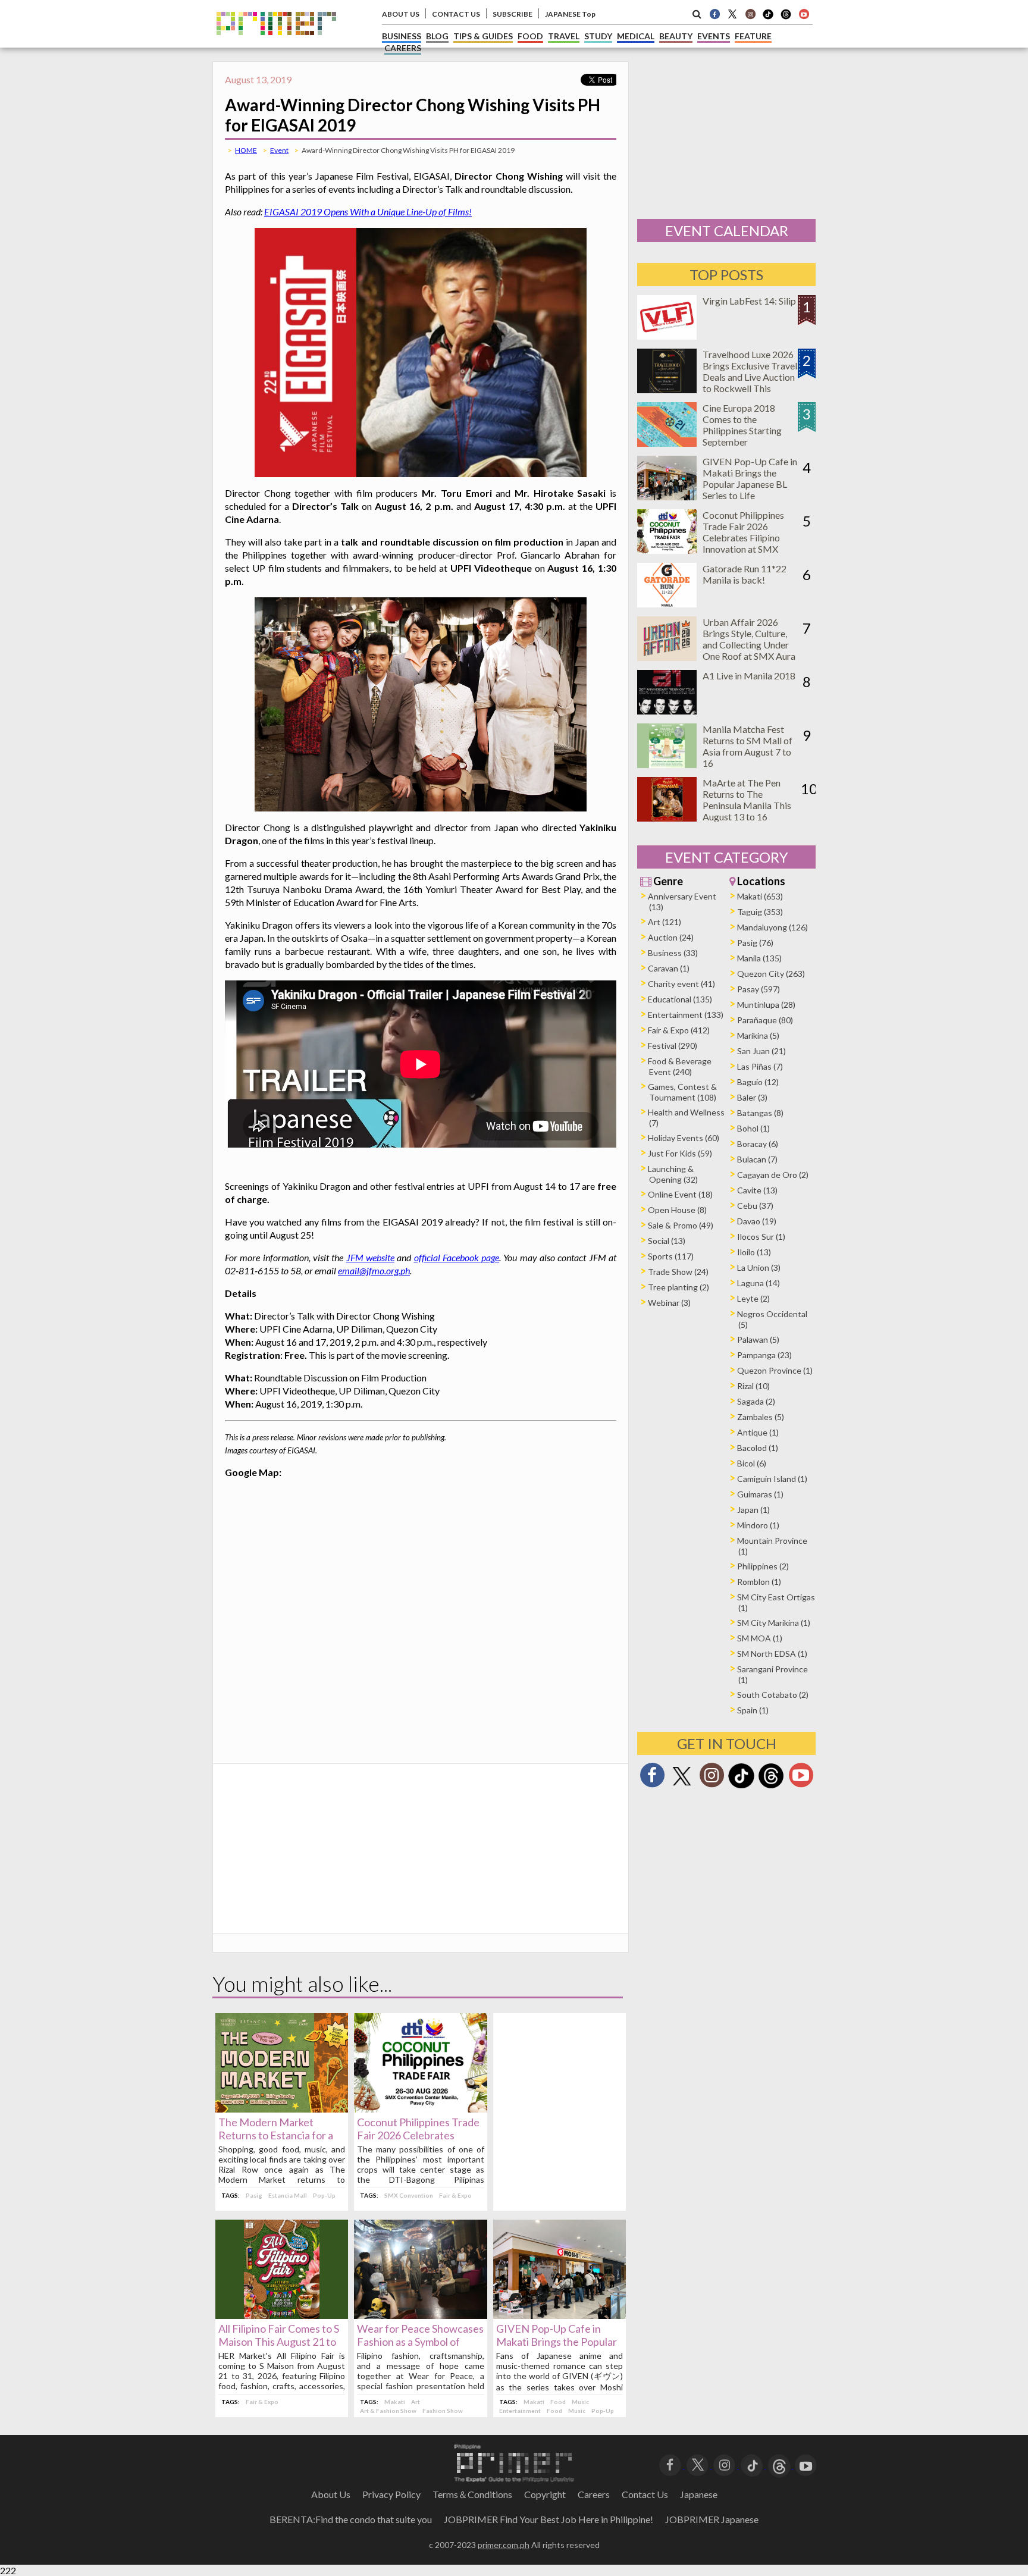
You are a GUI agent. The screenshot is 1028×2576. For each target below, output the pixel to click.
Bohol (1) (753, 1128)
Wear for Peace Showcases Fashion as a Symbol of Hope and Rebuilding (420, 2342)
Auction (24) (671, 937)
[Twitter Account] (732, 14)
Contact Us (645, 2494)
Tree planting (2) (678, 1287)
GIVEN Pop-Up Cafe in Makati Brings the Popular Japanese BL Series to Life (557, 2342)
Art (416, 2402)
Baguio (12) (758, 1082)
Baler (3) (752, 1097)
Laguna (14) (759, 1283)
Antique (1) (758, 1432)
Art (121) (665, 922)
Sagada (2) (756, 1401)
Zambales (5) (761, 1417)
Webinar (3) (669, 1303)
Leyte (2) (753, 1298)
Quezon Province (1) (775, 1370)
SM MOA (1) (760, 1638)
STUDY (598, 36)
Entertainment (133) (686, 1015)
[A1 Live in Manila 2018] (667, 711)
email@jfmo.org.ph (374, 1270)
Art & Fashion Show (388, 2411)
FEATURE (753, 36)
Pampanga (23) (764, 1355)
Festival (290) (673, 1046)
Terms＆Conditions (472, 2494)
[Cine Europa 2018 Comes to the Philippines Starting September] (667, 443)
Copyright (545, 2494)
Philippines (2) (763, 1566)
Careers (594, 2494)
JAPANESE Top (570, 14)
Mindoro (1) (758, 1525)
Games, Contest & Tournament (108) (682, 1092)
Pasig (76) (755, 943)
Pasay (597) (759, 989)
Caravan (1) (669, 968)
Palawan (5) (758, 1339)
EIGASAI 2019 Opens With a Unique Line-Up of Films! (368, 211)
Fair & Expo (455, 2195)
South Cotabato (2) (773, 1695)
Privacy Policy (391, 2494)
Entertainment (520, 2411)
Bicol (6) (752, 1463)
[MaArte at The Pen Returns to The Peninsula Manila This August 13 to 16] (667, 818)
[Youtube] (804, 14)
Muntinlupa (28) (766, 1005)
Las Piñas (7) (760, 1066)
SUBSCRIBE (513, 14)
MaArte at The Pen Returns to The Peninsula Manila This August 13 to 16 (747, 800)
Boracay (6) (758, 1144)
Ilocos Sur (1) (761, 1237)
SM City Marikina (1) (774, 1623)
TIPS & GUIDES (483, 36)
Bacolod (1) (758, 1448)
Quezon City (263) (771, 974)
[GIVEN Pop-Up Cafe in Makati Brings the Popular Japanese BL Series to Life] (560, 2315)
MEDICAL (636, 36)
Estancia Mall (288, 2195)
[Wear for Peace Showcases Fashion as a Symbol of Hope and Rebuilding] (420, 2315)
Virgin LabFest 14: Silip (749, 301)
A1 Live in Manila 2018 (749, 676)
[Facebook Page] (714, 14)
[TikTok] (768, 18)
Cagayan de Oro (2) (773, 1175)
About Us (331, 2494)
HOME (246, 150)
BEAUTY (676, 36)
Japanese (699, 2494)
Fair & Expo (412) (679, 1030)
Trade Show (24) (678, 1272)
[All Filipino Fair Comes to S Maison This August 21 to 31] (282, 2315)
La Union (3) (759, 1267)
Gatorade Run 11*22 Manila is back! (745, 574)
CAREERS (403, 48)
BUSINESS (402, 36)
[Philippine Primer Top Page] (276, 44)
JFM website (370, 1257)
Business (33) (673, 953)
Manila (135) (759, 958)
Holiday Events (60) (684, 1138)
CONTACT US (456, 14)
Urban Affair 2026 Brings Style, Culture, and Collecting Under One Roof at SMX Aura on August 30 (749, 645)
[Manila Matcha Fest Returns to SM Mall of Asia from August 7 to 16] (667, 764)
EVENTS (714, 36)
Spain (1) (753, 1710)
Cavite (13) (757, 1190)
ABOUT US (401, 14)
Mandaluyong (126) (772, 927)
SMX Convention (409, 2195)
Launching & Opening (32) (673, 1174)
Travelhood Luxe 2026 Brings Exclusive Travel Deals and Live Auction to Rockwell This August (750, 377)
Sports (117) (671, 1256)
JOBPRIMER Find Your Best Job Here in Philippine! (549, 2519)
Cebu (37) (755, 1206)
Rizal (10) (753, 1386)
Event (279, 150)
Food (558, 2402)
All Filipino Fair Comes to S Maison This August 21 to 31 (279, 2342)
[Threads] (771, 1787)
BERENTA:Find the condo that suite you (351, 2519)
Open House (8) (677, 1210)
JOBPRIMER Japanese (712, 2519)
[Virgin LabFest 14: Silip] (667, 336)
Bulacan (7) (757, 1159)
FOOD (530, 36)
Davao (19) (757, 1221)
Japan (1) (753, 1510)
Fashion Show (443, 2411)
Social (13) (667, 1241)
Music (580, 2402)
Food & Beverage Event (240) (680, 1066)
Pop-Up (324, 2195)
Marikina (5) (758, 1035)
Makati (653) (760, 896)
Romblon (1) (759, 1582)
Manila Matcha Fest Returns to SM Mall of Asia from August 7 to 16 (748, 746)
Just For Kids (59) (680, 1153)
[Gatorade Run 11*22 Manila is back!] (667, 604)
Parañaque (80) (765, 1020)
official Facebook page (457, 1257)
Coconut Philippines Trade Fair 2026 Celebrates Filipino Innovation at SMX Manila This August (743, 538)
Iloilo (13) (754, 1252)
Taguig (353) (760, 912)
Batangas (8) (760, 1113)
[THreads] (786, 18)
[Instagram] (750, 14)
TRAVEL (564, 36)
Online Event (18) (680, 1194)
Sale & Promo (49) (681, 1225)
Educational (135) (680, 999)
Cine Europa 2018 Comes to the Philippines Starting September (742, 425)
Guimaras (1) (760, 1494)
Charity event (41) (681, 984)
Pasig (254, 2195)
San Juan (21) (761, 1051)
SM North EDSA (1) (772, 1654)
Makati (395, 2402)
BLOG (437, 36)
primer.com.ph (504, 2545)
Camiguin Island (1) (772, 1479)
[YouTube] (806, 2464)
